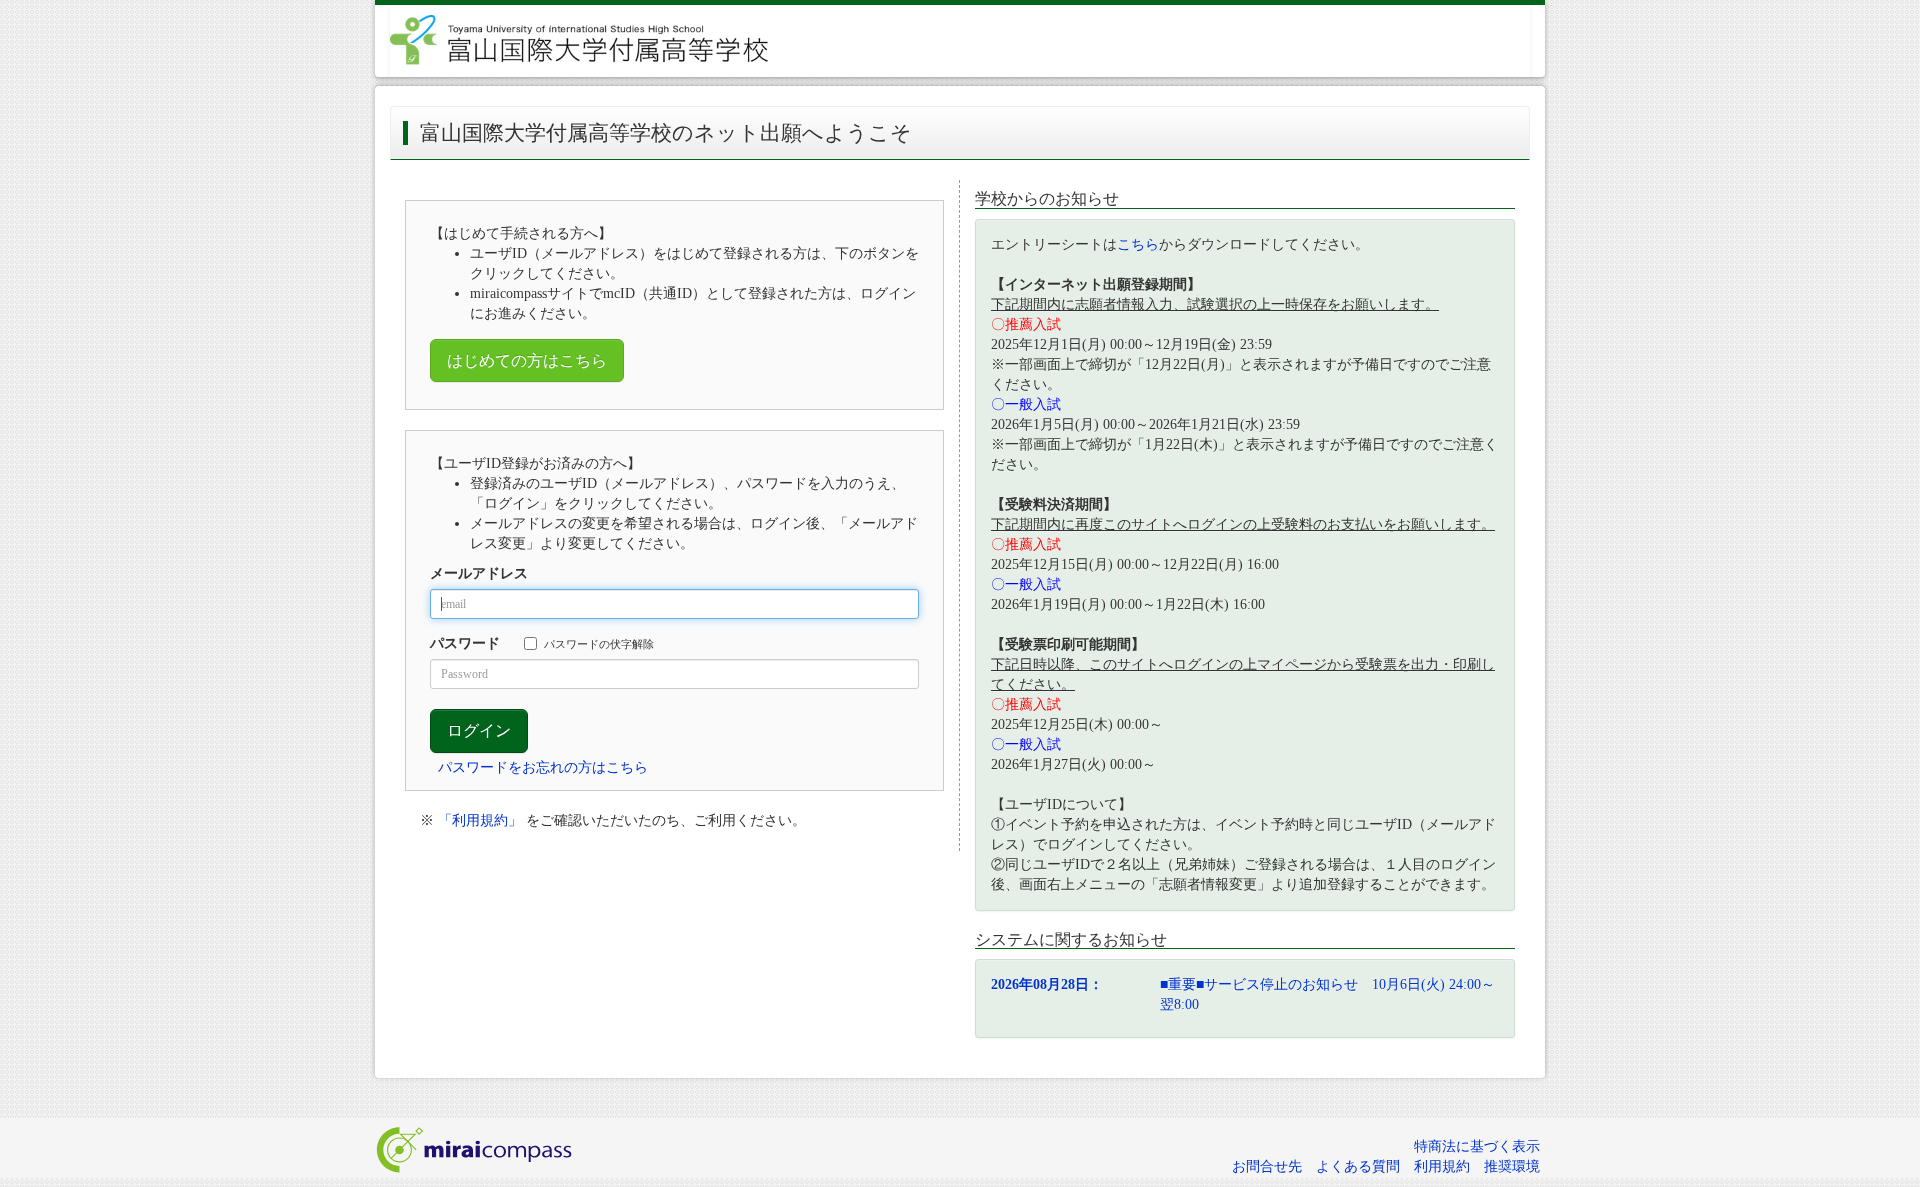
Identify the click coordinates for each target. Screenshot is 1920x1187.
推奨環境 (1512, 1166)
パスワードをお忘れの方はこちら (543, 767)
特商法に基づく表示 (1477, 1146)
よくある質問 (1358, 1166)
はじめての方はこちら (527, 360)
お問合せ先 (1267, 1166)
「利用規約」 (480, 820)
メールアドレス (479, 573)
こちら (1138, 244)
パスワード (465, 643)
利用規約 (1442, 1166)
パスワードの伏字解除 (599, 644)
